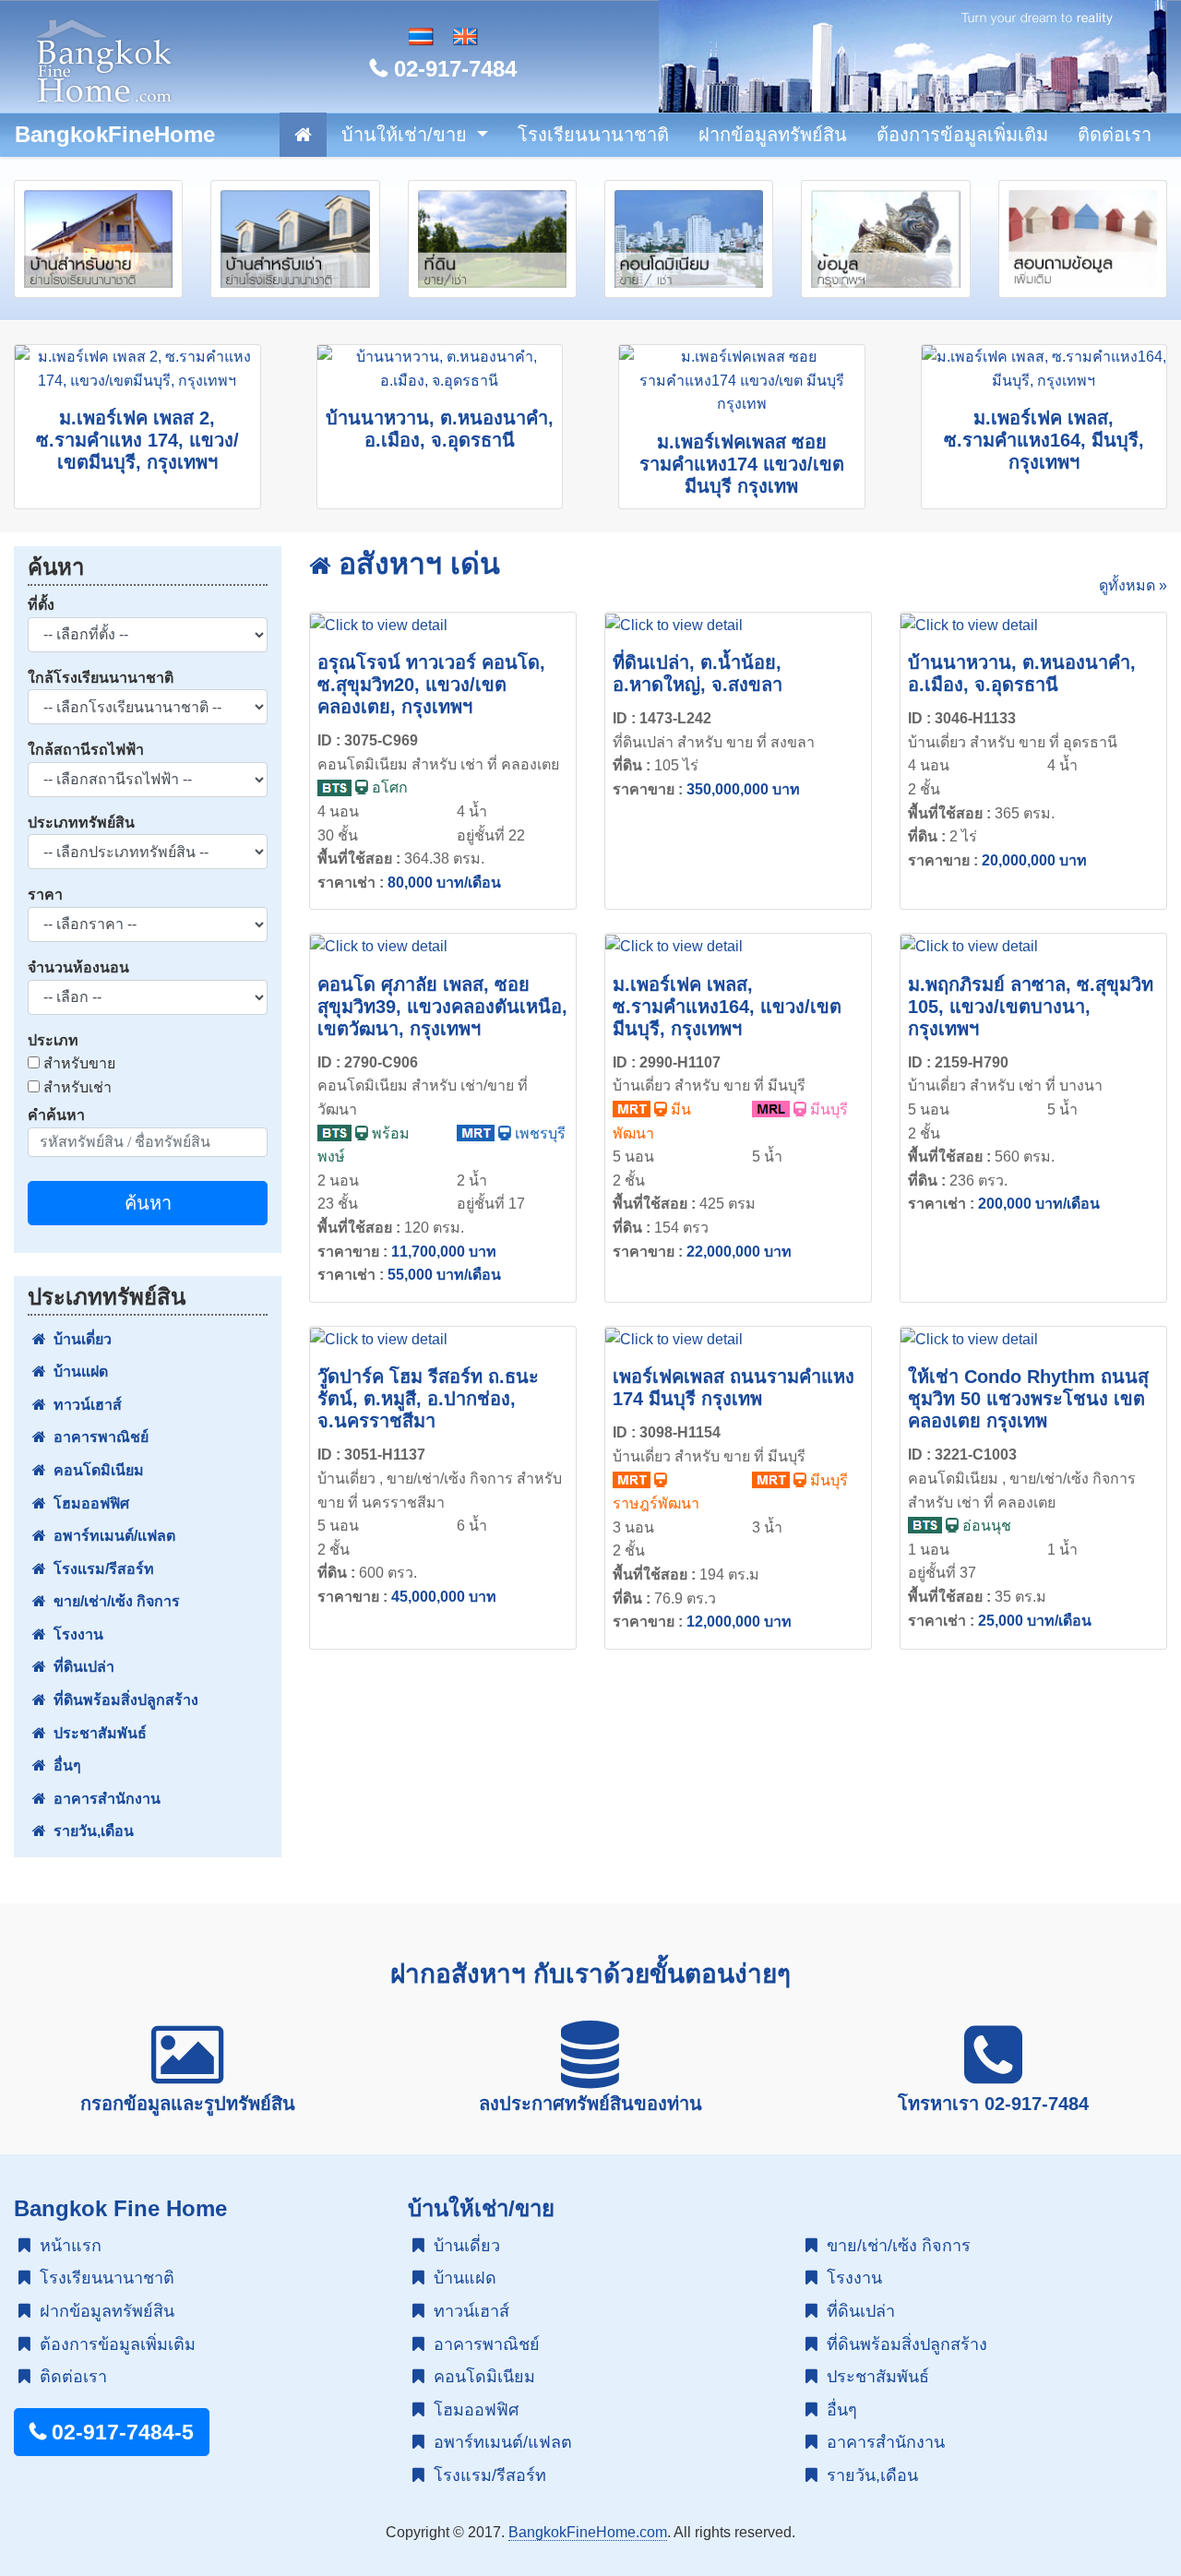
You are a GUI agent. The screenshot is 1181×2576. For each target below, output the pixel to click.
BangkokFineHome (115, 134)
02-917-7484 (452, 69)
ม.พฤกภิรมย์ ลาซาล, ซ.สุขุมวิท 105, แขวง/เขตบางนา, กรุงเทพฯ (1031, 1007)
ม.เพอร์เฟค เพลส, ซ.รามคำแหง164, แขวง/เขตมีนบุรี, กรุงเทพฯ (727, 1007)
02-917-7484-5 (120, 2432)
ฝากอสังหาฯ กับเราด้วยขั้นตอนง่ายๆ (590, 1974)
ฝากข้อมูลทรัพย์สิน (773, 135)
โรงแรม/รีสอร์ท (100, 1569)
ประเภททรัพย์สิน (81, 823)
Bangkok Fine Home (120, 2208)
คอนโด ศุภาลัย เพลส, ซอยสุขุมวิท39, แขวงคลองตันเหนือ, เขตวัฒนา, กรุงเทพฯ (442, 1007)
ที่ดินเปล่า (80, 1667)
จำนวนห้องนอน (78, 967)
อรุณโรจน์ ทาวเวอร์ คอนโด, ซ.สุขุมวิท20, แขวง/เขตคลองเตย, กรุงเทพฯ (431, 685)
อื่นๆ (64, 1765)
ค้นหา (148, 1203)
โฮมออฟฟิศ (88, 1503)
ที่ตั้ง (41, 605)
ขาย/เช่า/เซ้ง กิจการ (113, 1601)
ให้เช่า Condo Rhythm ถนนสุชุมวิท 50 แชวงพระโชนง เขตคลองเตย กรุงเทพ (1028, 1399)
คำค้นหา (56, 1115)
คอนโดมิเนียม (95, 1470)
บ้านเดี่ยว (79, 1339)
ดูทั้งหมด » (1133, 585)
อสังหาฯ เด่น (415, 564)
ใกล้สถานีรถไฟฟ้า (86, 750)
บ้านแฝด (77, 1371)
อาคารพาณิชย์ (97, 1437)
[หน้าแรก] (303, 135)
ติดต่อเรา (1115, 135)
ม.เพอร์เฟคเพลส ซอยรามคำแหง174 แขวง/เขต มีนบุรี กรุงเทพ (742, 464)
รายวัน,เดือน (90, 1831)
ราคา (45, 894)
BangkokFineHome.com (588, 2532)
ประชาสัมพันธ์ (96, 1733)
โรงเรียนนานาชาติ (593, 135)
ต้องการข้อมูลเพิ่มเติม (962, 135)
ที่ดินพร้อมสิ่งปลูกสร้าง (122, 1700)
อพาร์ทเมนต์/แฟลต (111, 1536)
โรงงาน (75, 1634)
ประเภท (53, 1040)
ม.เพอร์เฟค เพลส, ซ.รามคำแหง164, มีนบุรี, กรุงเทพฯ (1044, 440)
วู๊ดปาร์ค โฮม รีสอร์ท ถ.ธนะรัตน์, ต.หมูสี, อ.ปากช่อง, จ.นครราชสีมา (428, 1399)
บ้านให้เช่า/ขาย (407, 135)
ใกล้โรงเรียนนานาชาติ (101, 678)
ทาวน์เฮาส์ (84, 1405)
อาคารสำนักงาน (103, 1799)
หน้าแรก (66, 2246)
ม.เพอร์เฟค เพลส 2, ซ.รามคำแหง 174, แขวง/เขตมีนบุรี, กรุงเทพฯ (137, 440)
